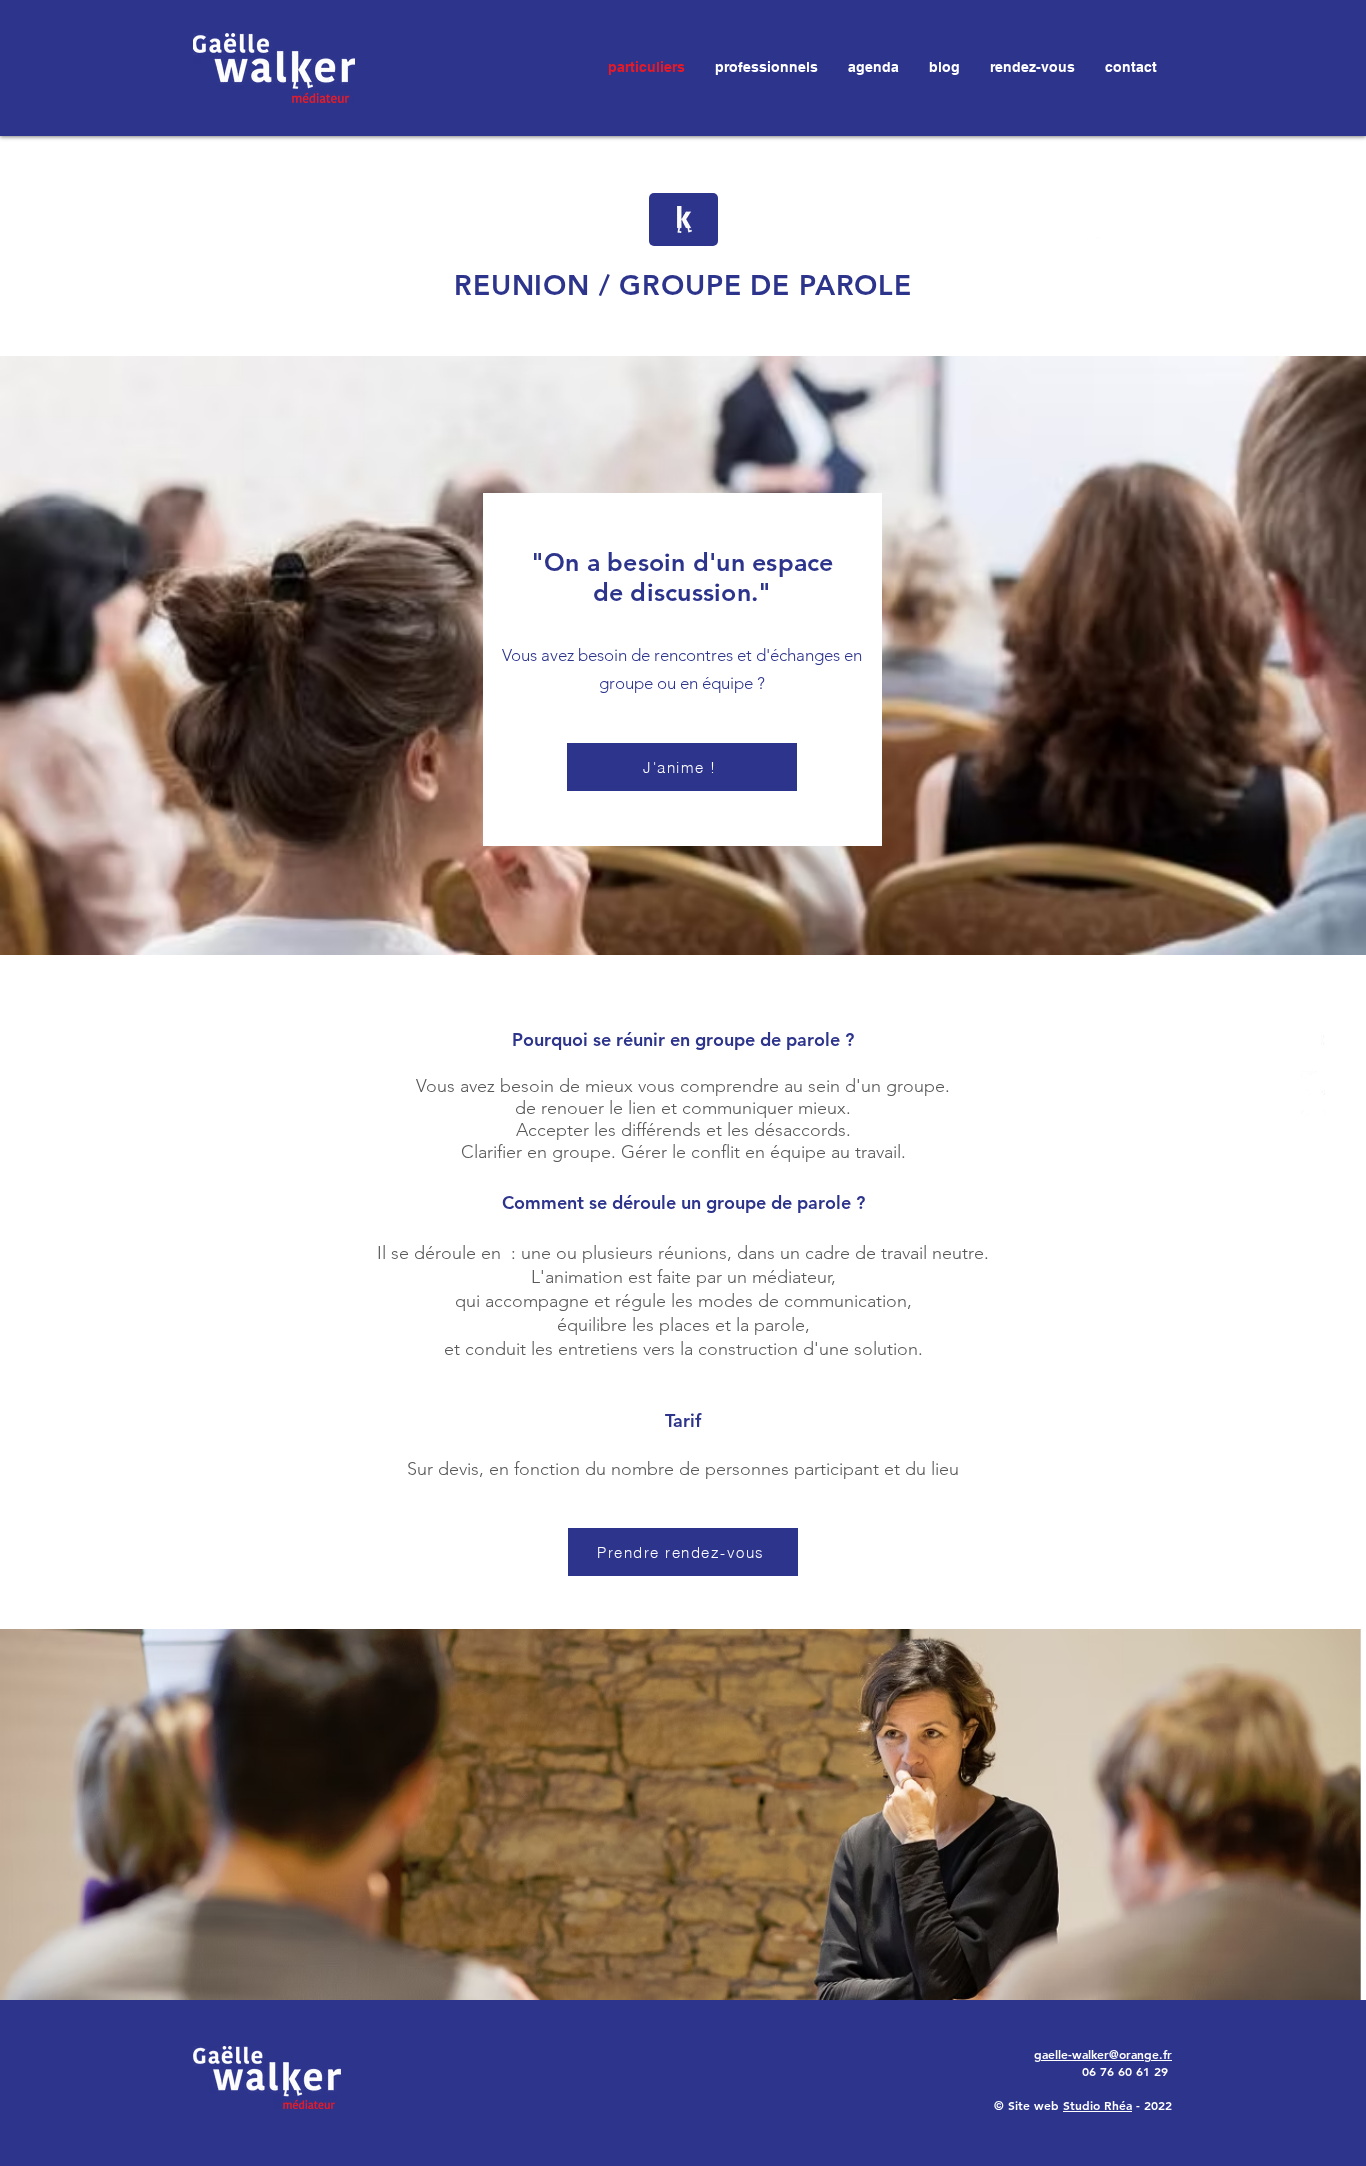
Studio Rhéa (1097, 2105)
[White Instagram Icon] (1313, 1122)
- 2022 (1152, 2105)
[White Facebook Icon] (1313, 1044)
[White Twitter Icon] (1313, 1083)
